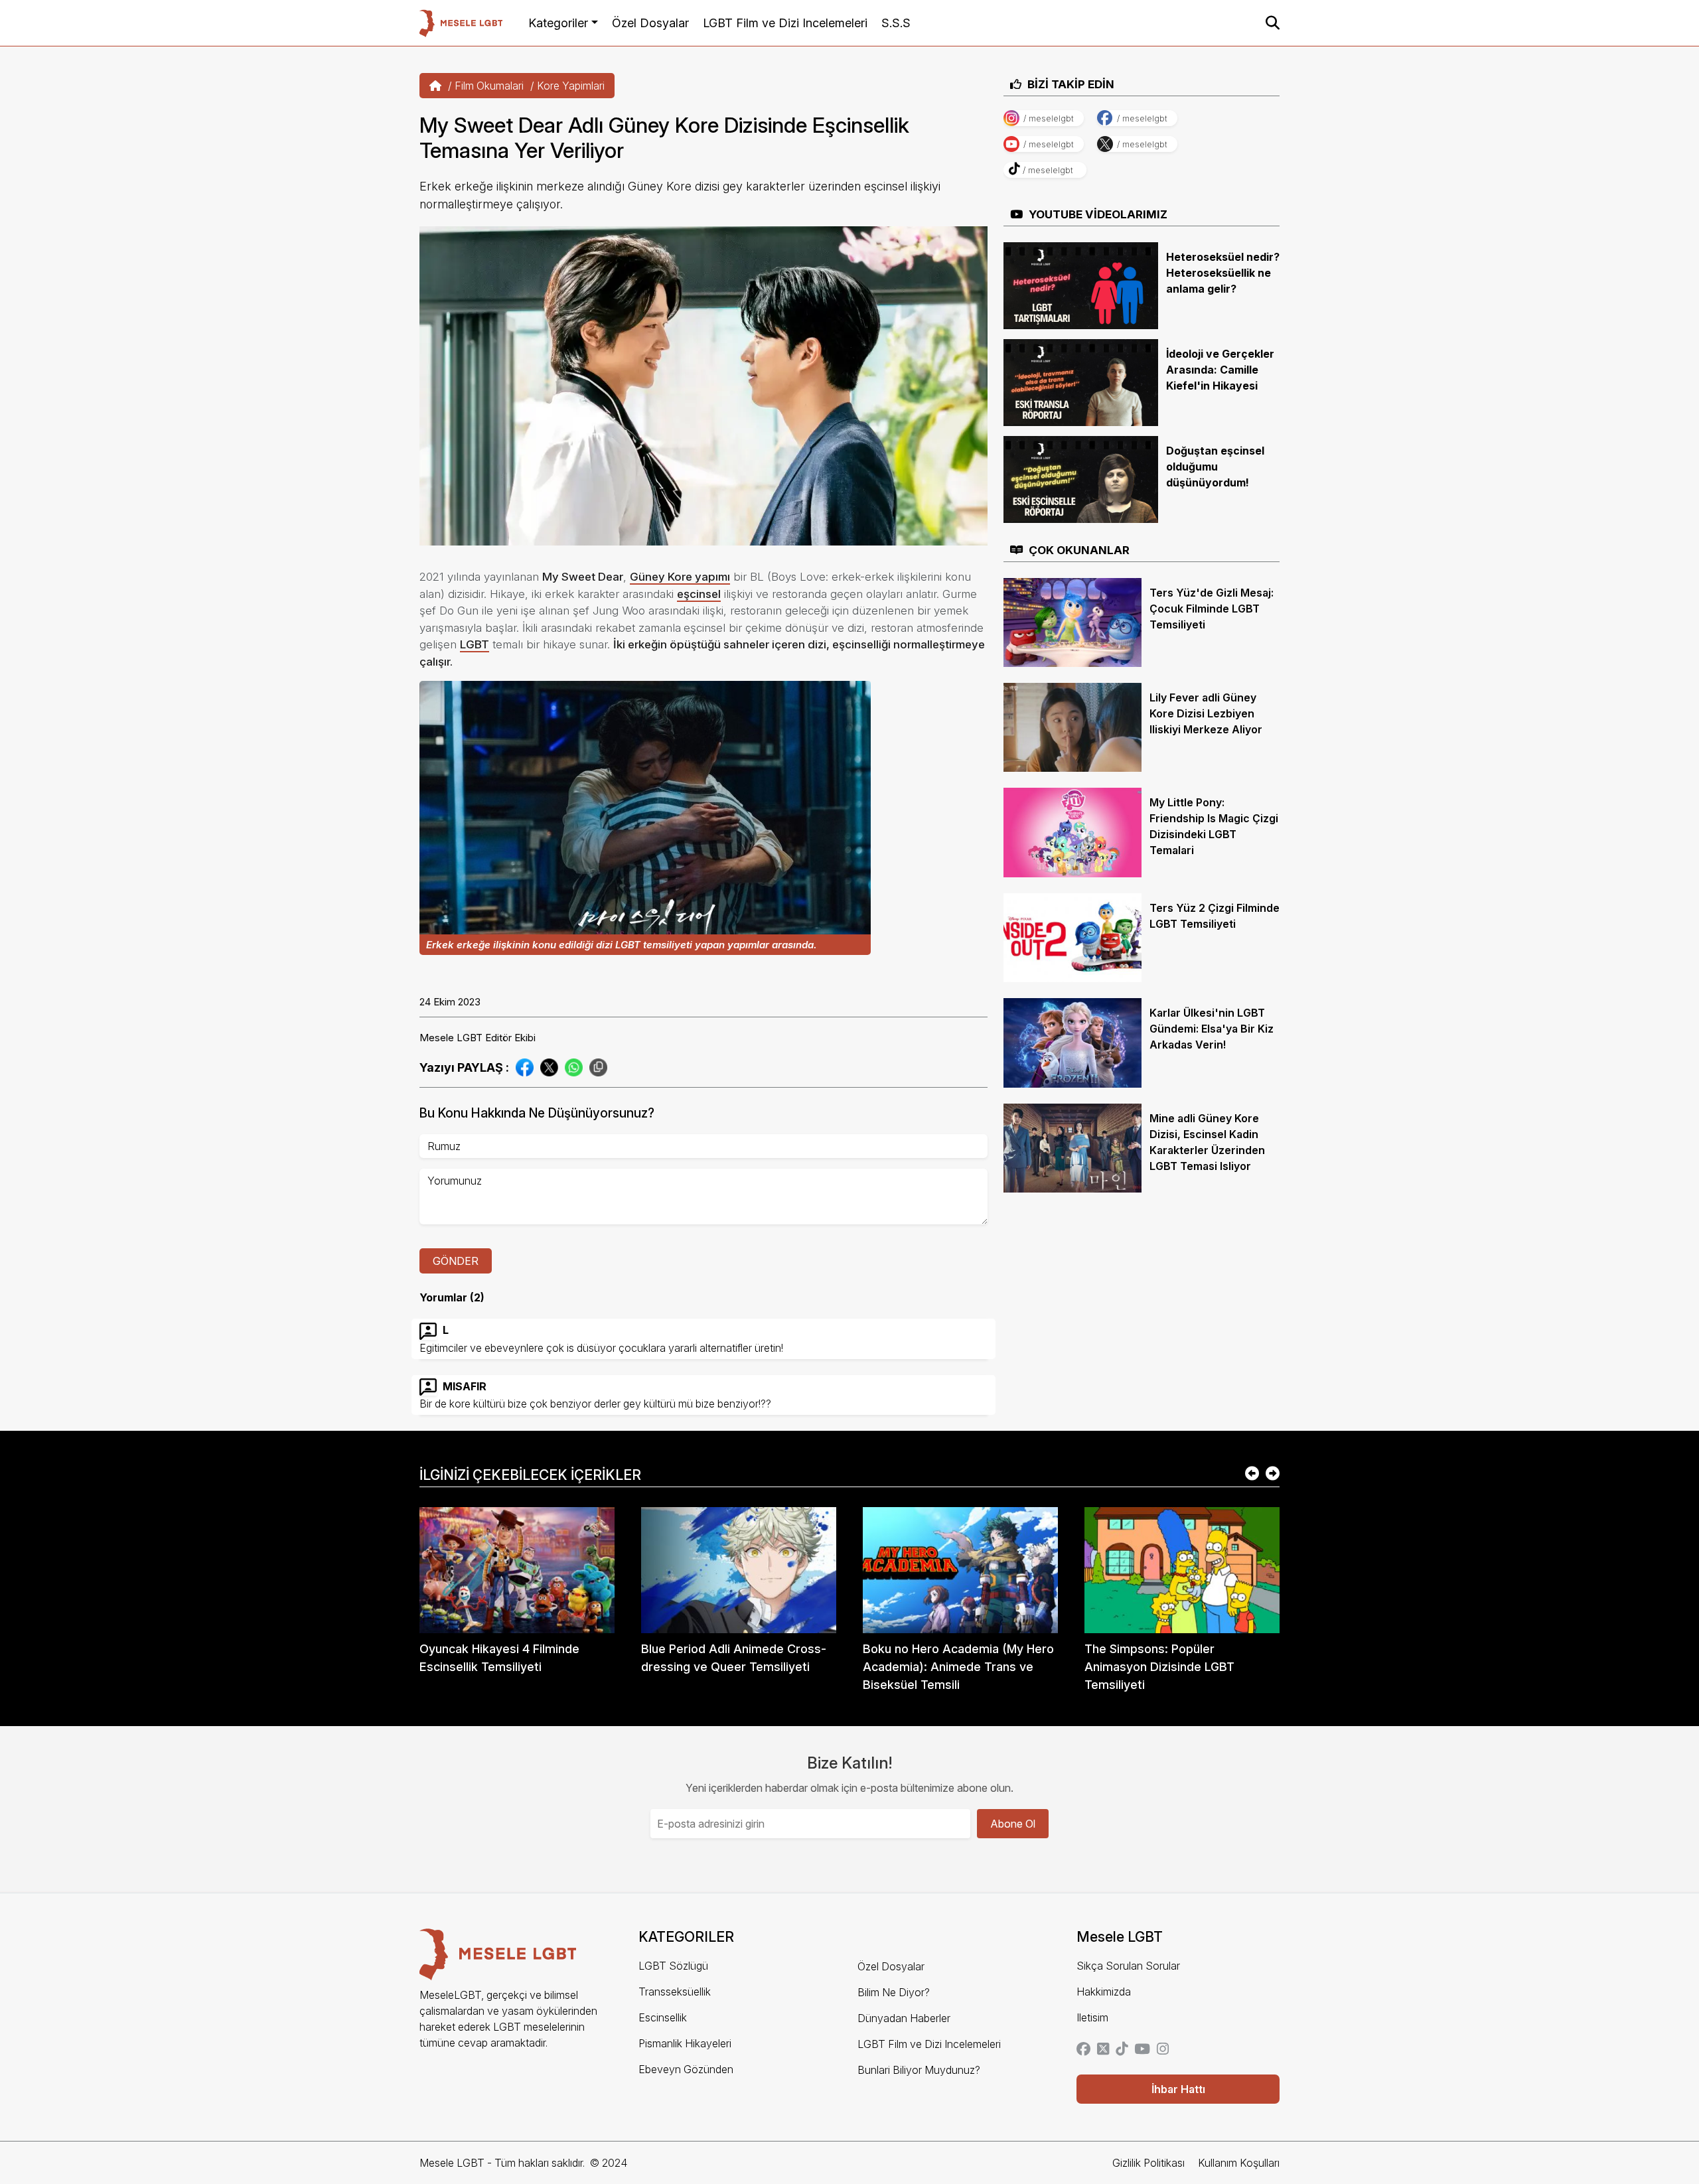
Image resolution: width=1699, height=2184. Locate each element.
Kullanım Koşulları (1239, 2163)
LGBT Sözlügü (673, 1966)
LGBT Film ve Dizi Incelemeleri (785, 23)
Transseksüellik (675, 1992)
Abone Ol (1013, 1824)
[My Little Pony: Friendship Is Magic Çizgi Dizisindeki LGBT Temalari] (1072, 832)
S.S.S (896, 23)
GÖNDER (456, 1261)
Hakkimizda (1104, 1992)
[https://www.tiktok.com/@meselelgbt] (1122, 2050)
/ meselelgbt (1049, 118)
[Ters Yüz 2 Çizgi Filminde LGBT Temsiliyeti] (1072, 936)
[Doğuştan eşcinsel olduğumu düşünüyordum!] (1081, 478)
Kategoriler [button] (558, 23)
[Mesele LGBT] (461, 23)
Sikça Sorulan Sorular (1128, 1966)
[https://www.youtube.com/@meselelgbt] (1142, 2050)
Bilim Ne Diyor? (894, 1992)
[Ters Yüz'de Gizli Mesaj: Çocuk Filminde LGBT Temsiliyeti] (1072, 621)
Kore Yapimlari (571, 86)
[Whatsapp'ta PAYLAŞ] (574, 1066)
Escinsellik (663, 2017)
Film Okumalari (489, 86)
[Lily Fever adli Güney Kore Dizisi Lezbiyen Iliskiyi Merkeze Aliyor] (1072, 727)
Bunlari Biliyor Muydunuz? (919, 2070)
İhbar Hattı (1178, 2089)
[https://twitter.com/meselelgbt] (1103, 2050)
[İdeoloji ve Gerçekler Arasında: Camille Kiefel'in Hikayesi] (1081, 382)
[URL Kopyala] (598, 1067)
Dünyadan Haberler (904, 2018)
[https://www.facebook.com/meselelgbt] (1083, 2050)
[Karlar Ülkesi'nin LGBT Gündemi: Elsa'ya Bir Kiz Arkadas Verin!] (1072, 1042)
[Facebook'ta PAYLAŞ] (525, 1066)
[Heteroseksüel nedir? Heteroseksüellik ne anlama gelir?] (1081, 285)
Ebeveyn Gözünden (686, 2069)
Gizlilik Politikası (1148, 2163)
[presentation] (1252, 1475)
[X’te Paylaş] (549, 1066)
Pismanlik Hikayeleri (685, 2043)
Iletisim (1092, 2017)
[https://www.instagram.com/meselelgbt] (1163, 2050)
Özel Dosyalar (650, 23)
